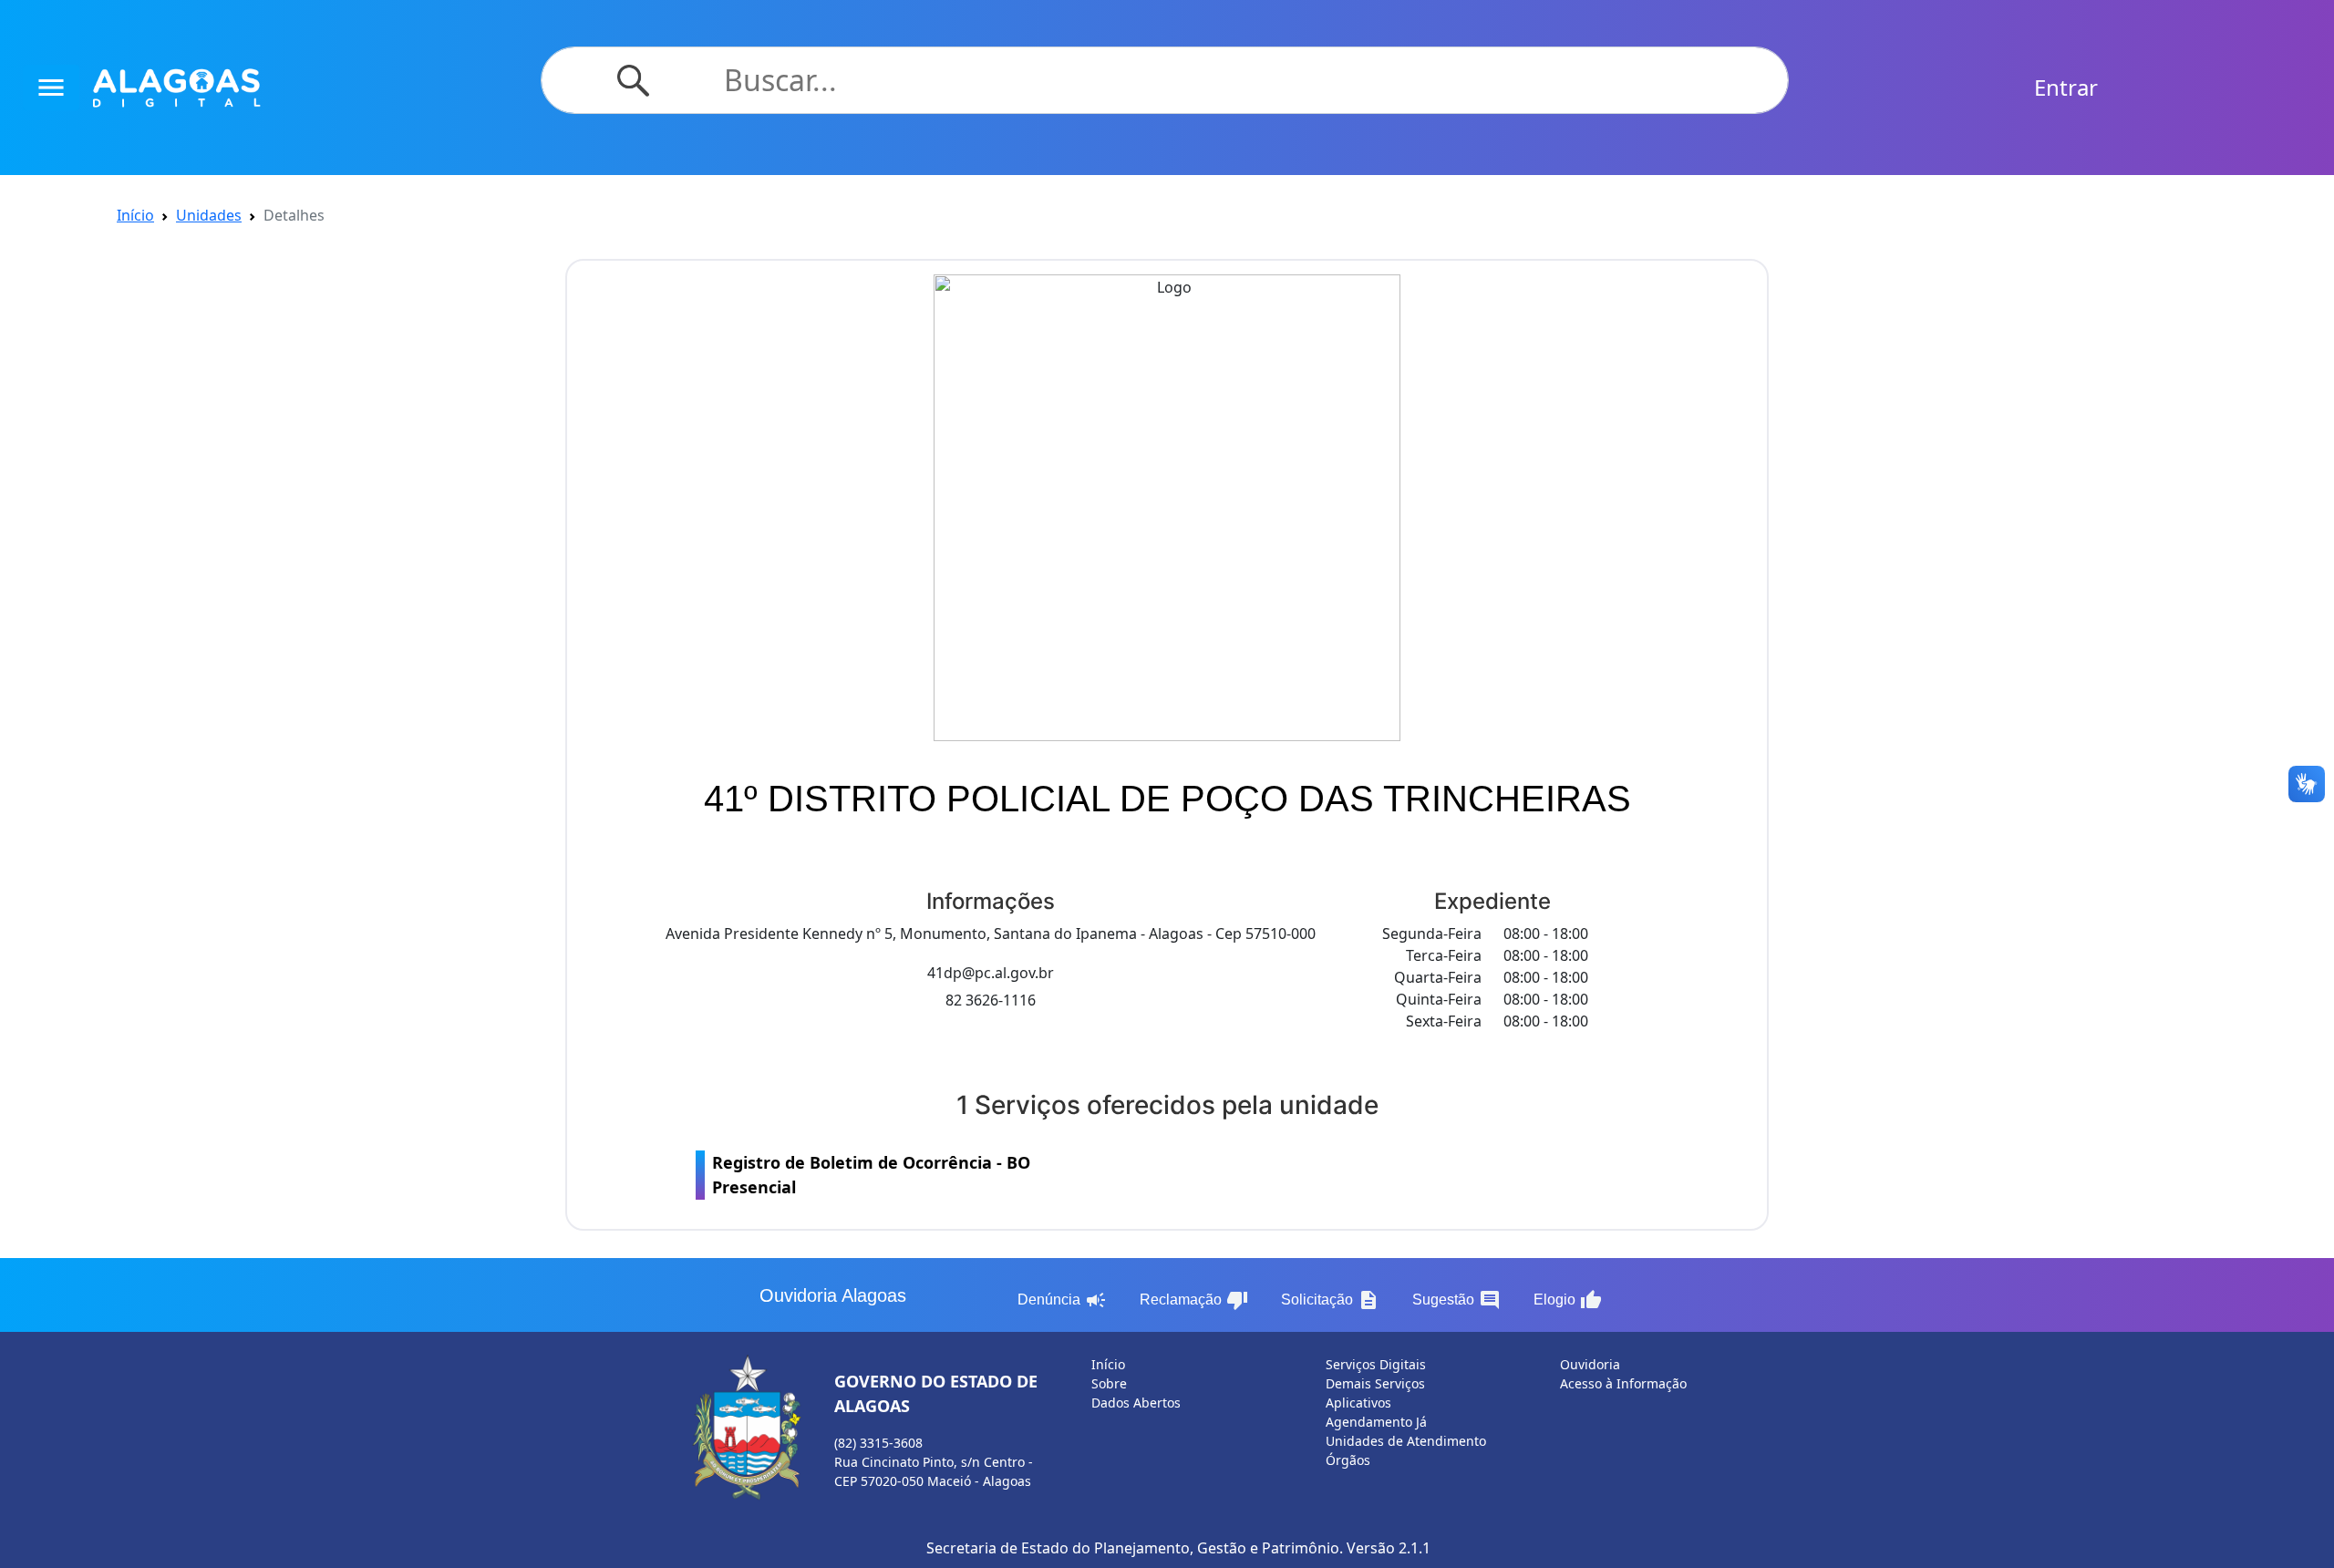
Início (135, 215)
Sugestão (1456, 1300)
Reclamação (1194, 1300)
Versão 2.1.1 (1389, 1548)
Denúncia (1062, 1300)
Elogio (1568, 1300)
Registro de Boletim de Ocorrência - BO (871, 1175)
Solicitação (1330, 1300)
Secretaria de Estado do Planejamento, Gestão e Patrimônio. (1135, 1548)
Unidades (209, 215)
